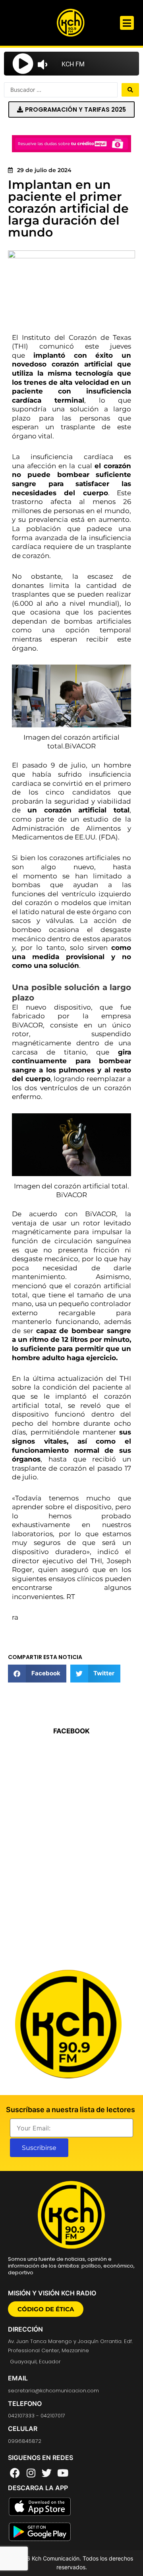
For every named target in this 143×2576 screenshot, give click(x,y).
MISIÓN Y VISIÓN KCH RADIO (52, 2293)
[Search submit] (130, 90)
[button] (127, 23)
